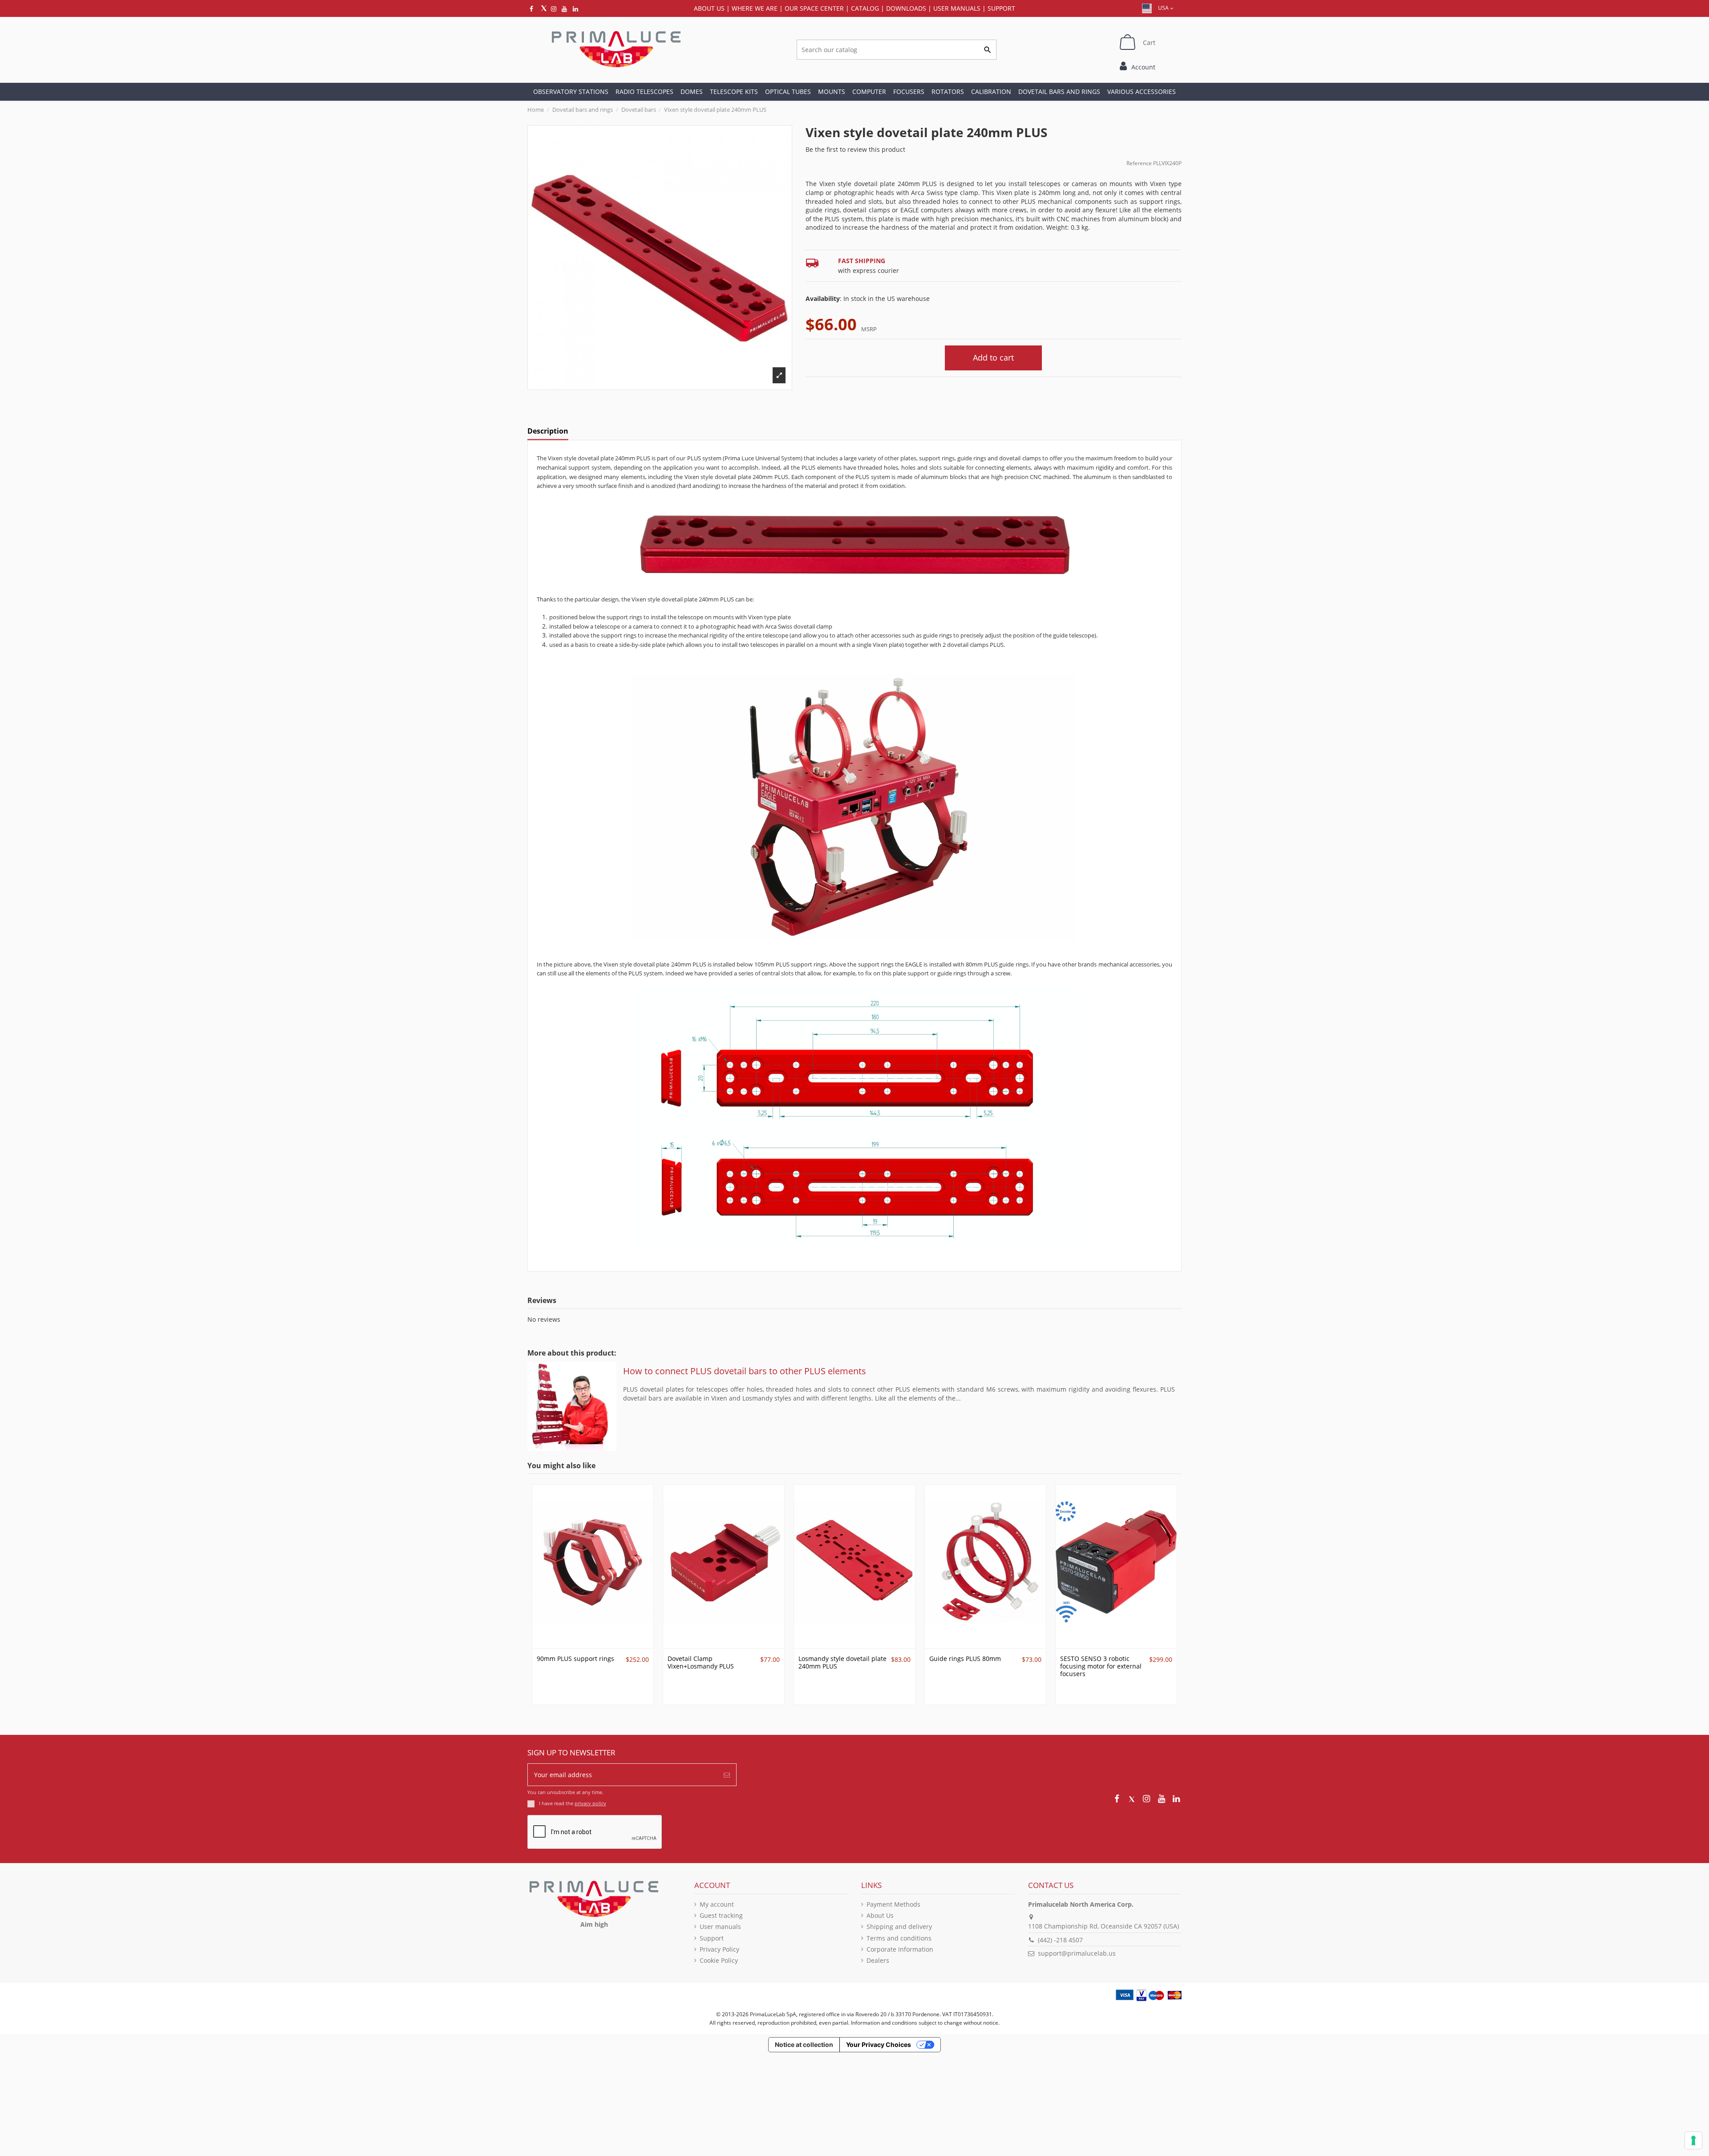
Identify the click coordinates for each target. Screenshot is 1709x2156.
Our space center (814, 8)
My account (717, 1904)
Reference (1139, 163)
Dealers (878, 1960)
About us (709, 8)
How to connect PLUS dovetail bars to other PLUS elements (745, 1371)
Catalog (865, 8)
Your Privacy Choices (879, 2044)
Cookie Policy (719, 1960)
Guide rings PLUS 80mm (965, 1659)
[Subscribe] (727, 1775)
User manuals (720, 1927)
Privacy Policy (719, 1949)
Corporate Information (900, 1949)
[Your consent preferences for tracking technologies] (1693, 2140)
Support (1001, 8)
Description (548, 431)
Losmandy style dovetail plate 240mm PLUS (842, 1662)
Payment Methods (893, 1904)
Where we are (755, 8)
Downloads (906, 8)
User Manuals (957, 8)
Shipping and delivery (899, 1927)
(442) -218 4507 (1060, 1940)
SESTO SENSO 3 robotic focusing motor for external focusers (1101, 1666)
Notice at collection (804, 2044)
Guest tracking (721, 1915)
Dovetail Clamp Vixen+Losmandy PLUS (701, 1662)
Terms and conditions (899, 1938)
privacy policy (590, 1803)
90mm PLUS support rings (575, 1659)
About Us (880, 1915)
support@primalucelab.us (1077, 1953)
